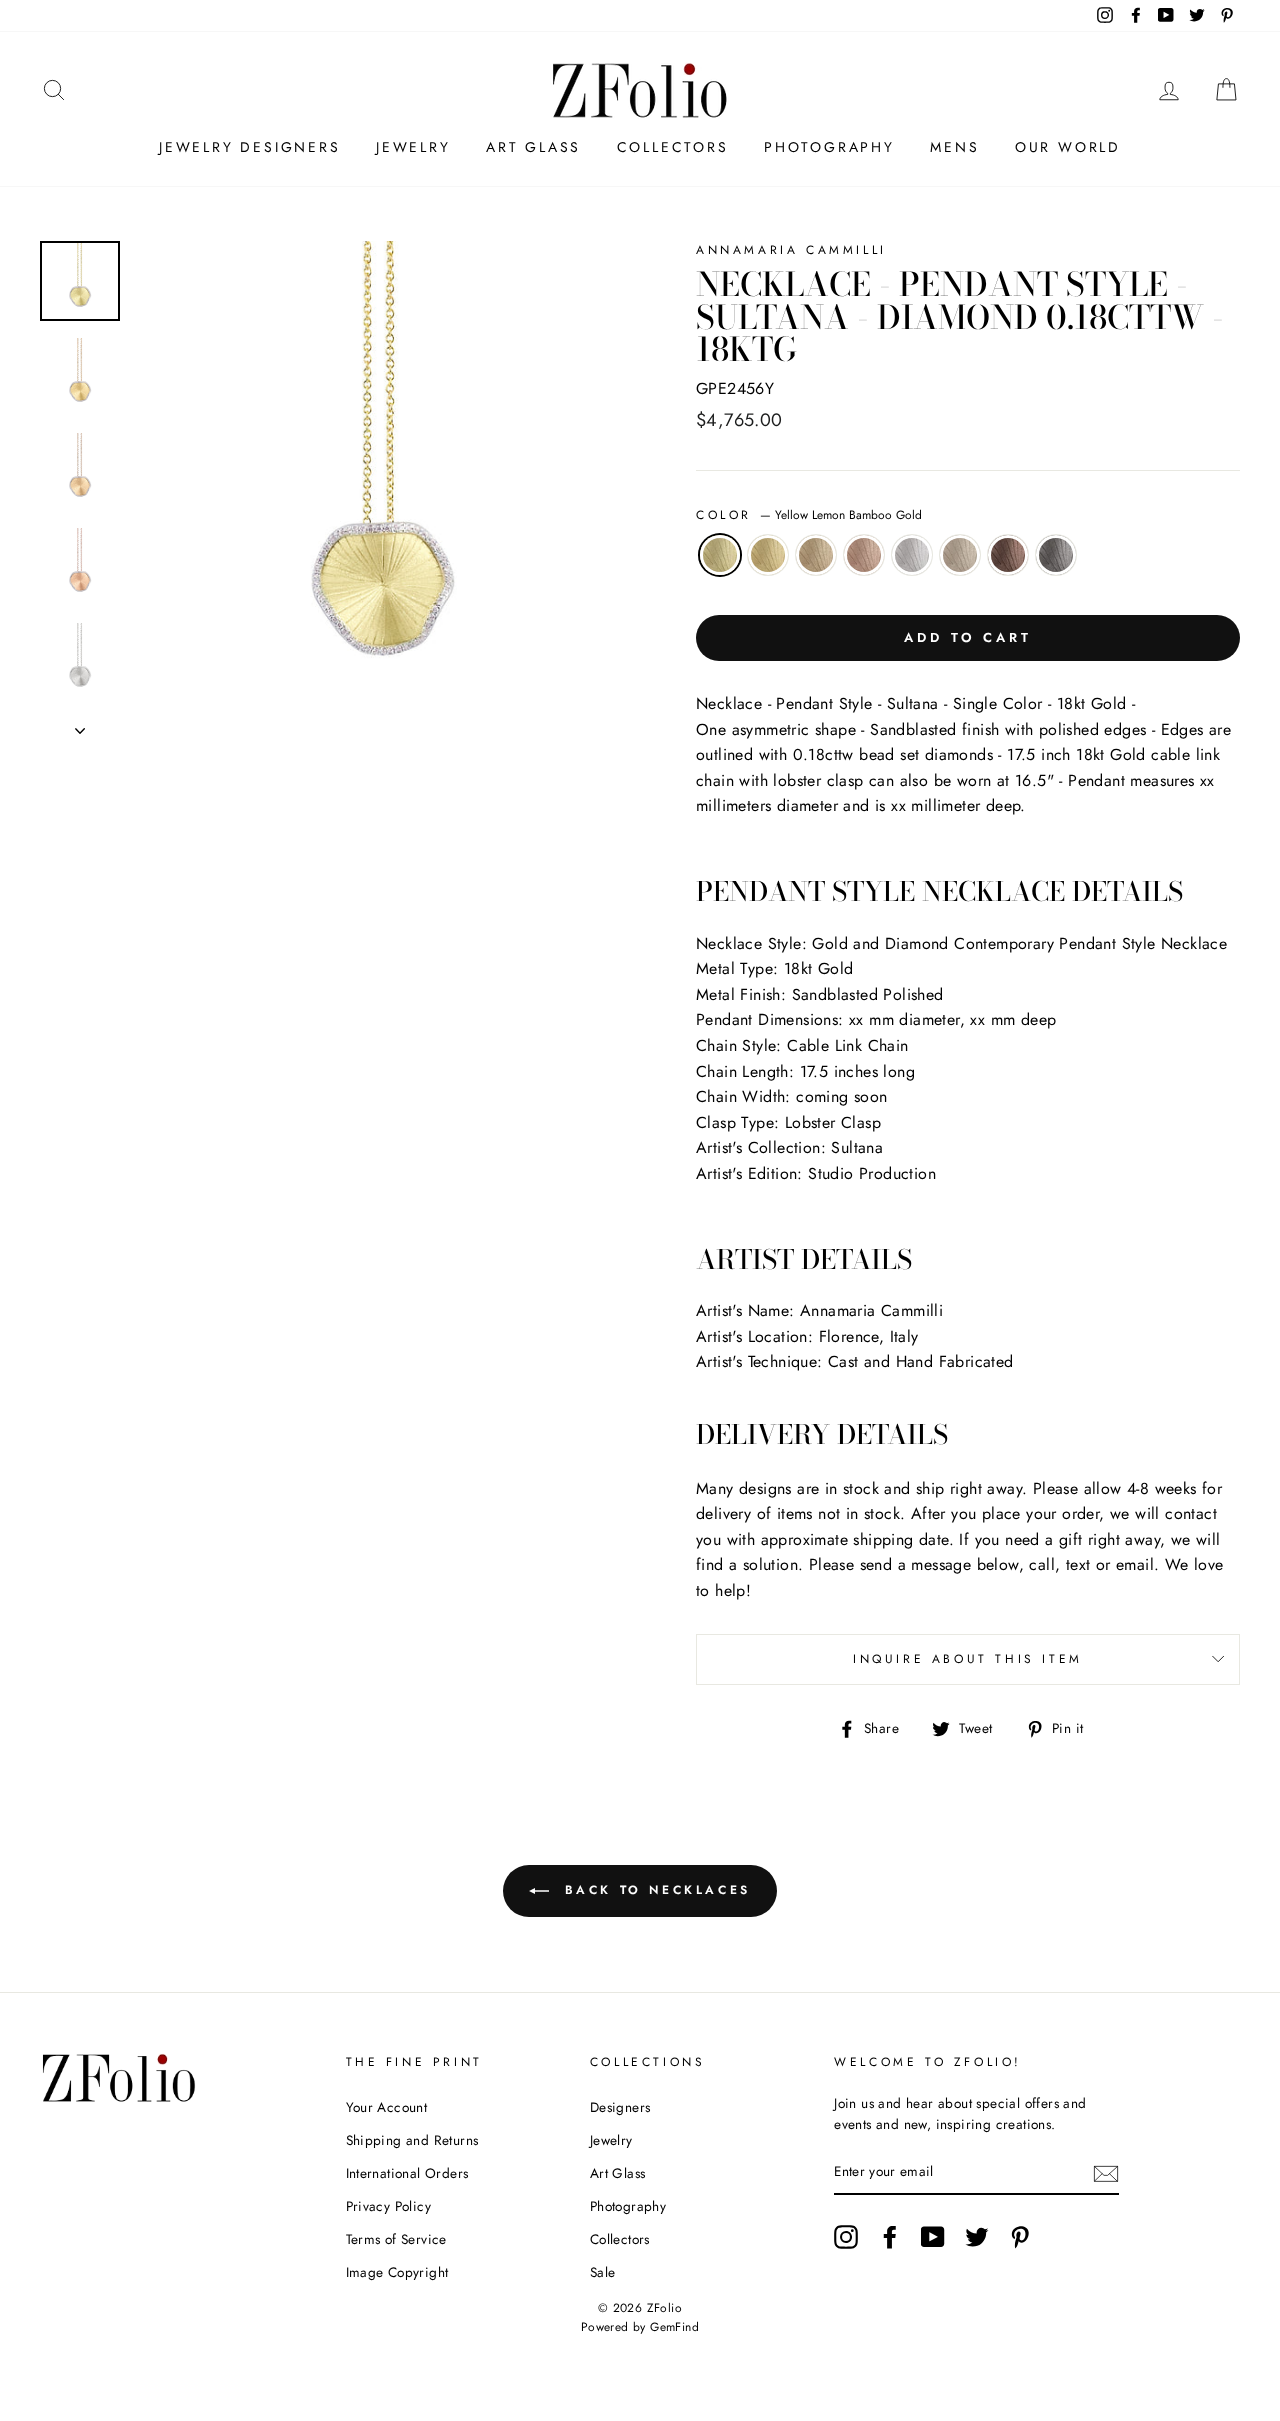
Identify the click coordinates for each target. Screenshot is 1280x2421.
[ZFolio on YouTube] (933, 2237)
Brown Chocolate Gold (1008, 555)
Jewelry (413, 147)
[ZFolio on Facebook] (890, 2237)
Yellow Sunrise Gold (768, 555)
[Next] (80, 725)
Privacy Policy (389, 2206)
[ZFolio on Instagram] (846, 2237)
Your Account (387, 2107)
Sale (603, 2272)
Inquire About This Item (968, 1659)
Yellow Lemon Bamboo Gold (720, 555)
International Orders (407, 2173)
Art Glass (533, 147)
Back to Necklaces (654, 1890)
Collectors (673, 147)
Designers (620, 2107)
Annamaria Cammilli (791, 250)
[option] (382, 488)
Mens (954, 147)
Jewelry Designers (250, 147)
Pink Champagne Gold (864, 555)
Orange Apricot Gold (816, 555)
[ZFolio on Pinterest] (1020, 2237)
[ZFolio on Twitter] (977, 2237)
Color (809, 515)
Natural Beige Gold (960, 555)
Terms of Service (396, 2239)
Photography (829, 147)
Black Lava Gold (1056, 555)
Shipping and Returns (412, 2140)
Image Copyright (397, 2272)
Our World (1068, 147)
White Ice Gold (912, 555)
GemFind (674, 2327)
